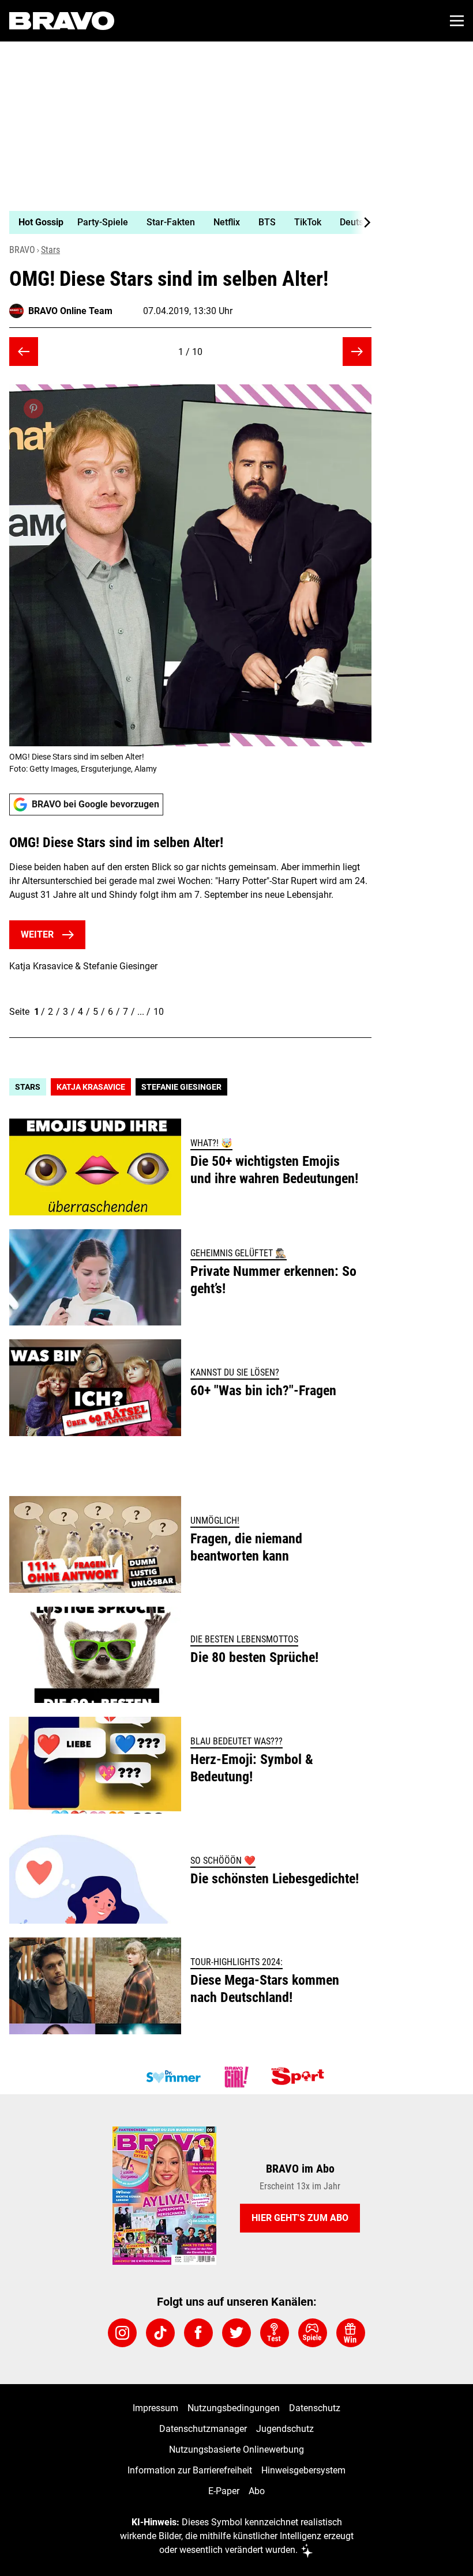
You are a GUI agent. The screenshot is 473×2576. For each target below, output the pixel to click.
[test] (275, 2333)
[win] (351, 2333)
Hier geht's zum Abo (300, 2218)
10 (159, 1012)
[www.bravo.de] (62, 21)
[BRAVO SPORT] (300, 2077)
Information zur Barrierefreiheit (190, 2470)
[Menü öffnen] (457, 21)
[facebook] (198, 2333)
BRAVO (22, 250)
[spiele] (313, 2333)
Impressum (155, 2408)
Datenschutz (315, 2408)
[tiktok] (160, 2333)
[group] (186, 222)
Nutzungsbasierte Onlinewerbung (236, 2450)
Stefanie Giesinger (181, 1087)
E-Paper (224, 2491)
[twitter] (236, 2333)
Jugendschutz (285, 2429)
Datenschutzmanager (203, 2429)
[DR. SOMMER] (173, 2077)
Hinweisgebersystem (303, 2470)
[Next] (361, 222)
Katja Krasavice (91, 1087)
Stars (50, 250)
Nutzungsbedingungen (234, 2408)
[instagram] (122, 2333)
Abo (257, 2491)
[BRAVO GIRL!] (236, 2077)
